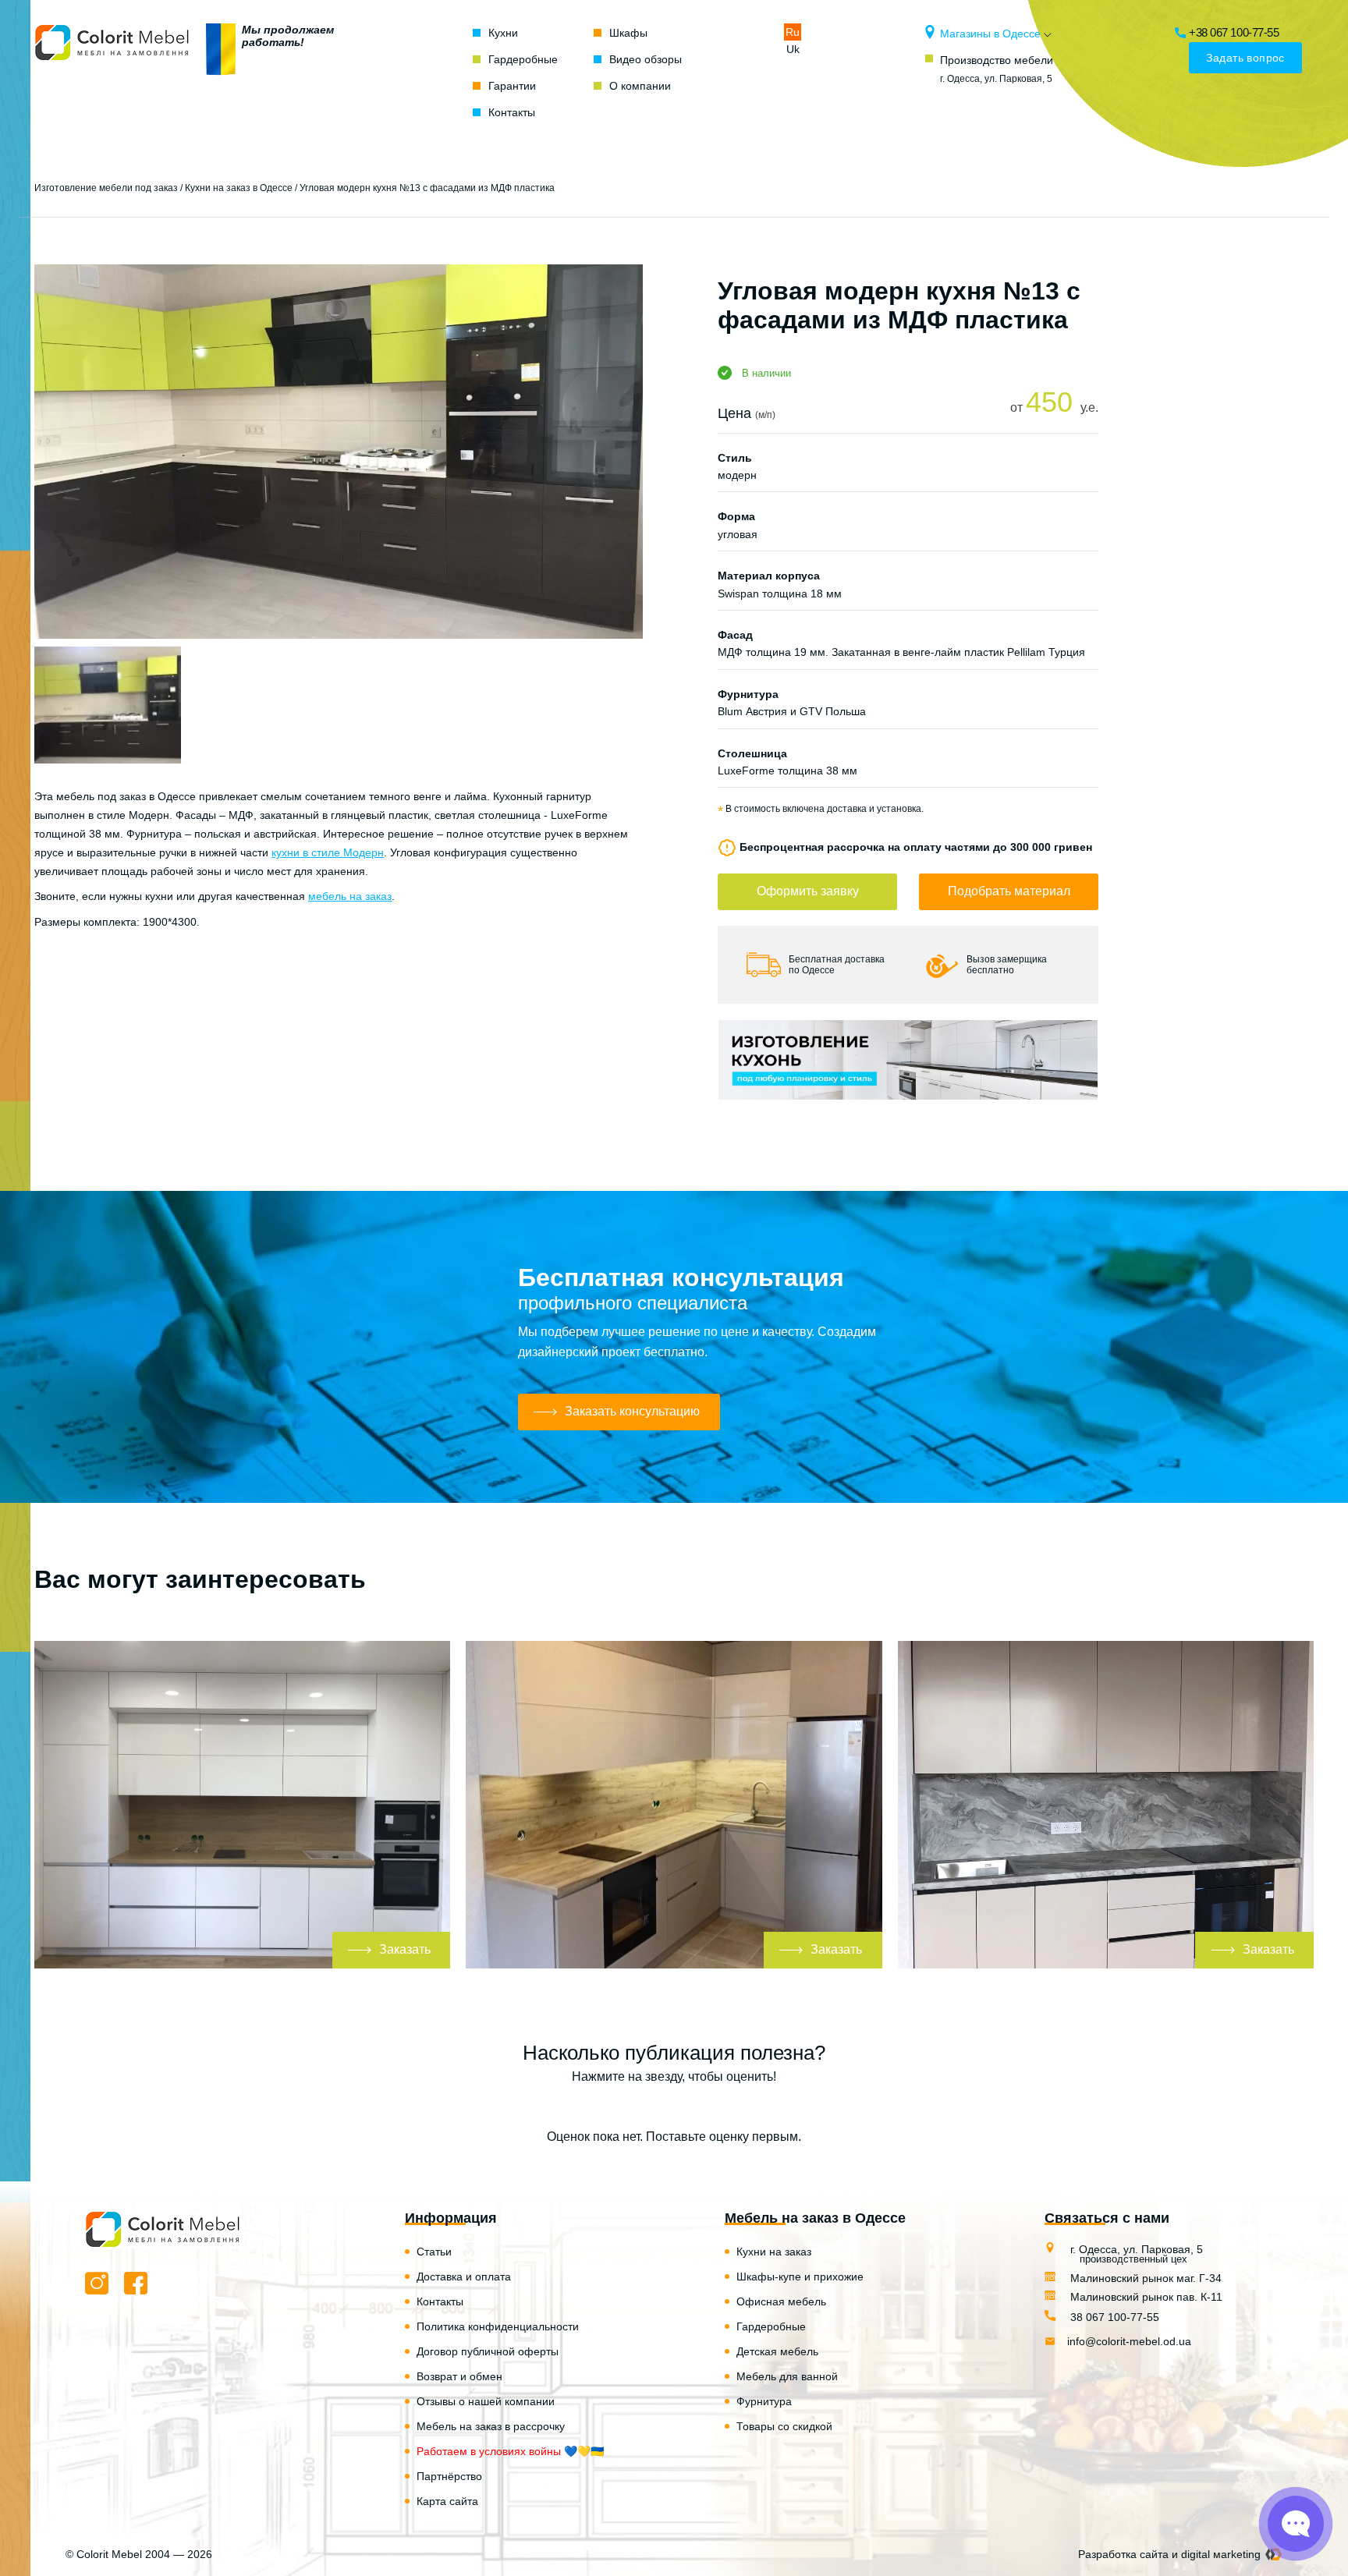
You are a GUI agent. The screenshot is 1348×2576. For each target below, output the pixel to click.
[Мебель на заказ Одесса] (112, 73)
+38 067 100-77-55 (1234, 32)
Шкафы (628, 33)
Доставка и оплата (464, 2277)
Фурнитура (764, 2401)
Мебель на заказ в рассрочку (491, 2426)
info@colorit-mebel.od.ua (1129, 2341)
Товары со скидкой (784, 2426)
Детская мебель (777, 2351)
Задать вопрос (1245, 58)
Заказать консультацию (632, 1411)
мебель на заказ (350, 896)
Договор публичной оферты (488, 2351)
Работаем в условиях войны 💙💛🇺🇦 (510, 2451)
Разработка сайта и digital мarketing (1169, 2554)
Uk (793, 49)
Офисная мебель (781, 2301)
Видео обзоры (646, 59)
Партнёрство (449, 2476)
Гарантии (512, 86)
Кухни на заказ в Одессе (239, 188)
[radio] (620, 2107)
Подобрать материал (1009, 891)
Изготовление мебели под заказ (106, 188)
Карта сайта (447, 2501)
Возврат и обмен (459, 2376)
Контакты (512, 112)
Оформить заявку (808, 891)
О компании (640, 86)
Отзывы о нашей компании (486, 2401)
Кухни (503, 33)
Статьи (434, 2252)
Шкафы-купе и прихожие (800, 2277)
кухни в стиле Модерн (328, 852)
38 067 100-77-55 (1113, 2317)
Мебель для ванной (787, 2376)
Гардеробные (523, 59)
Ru (793, 32)
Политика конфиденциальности (498, 2326)
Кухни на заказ (774, 2252)
